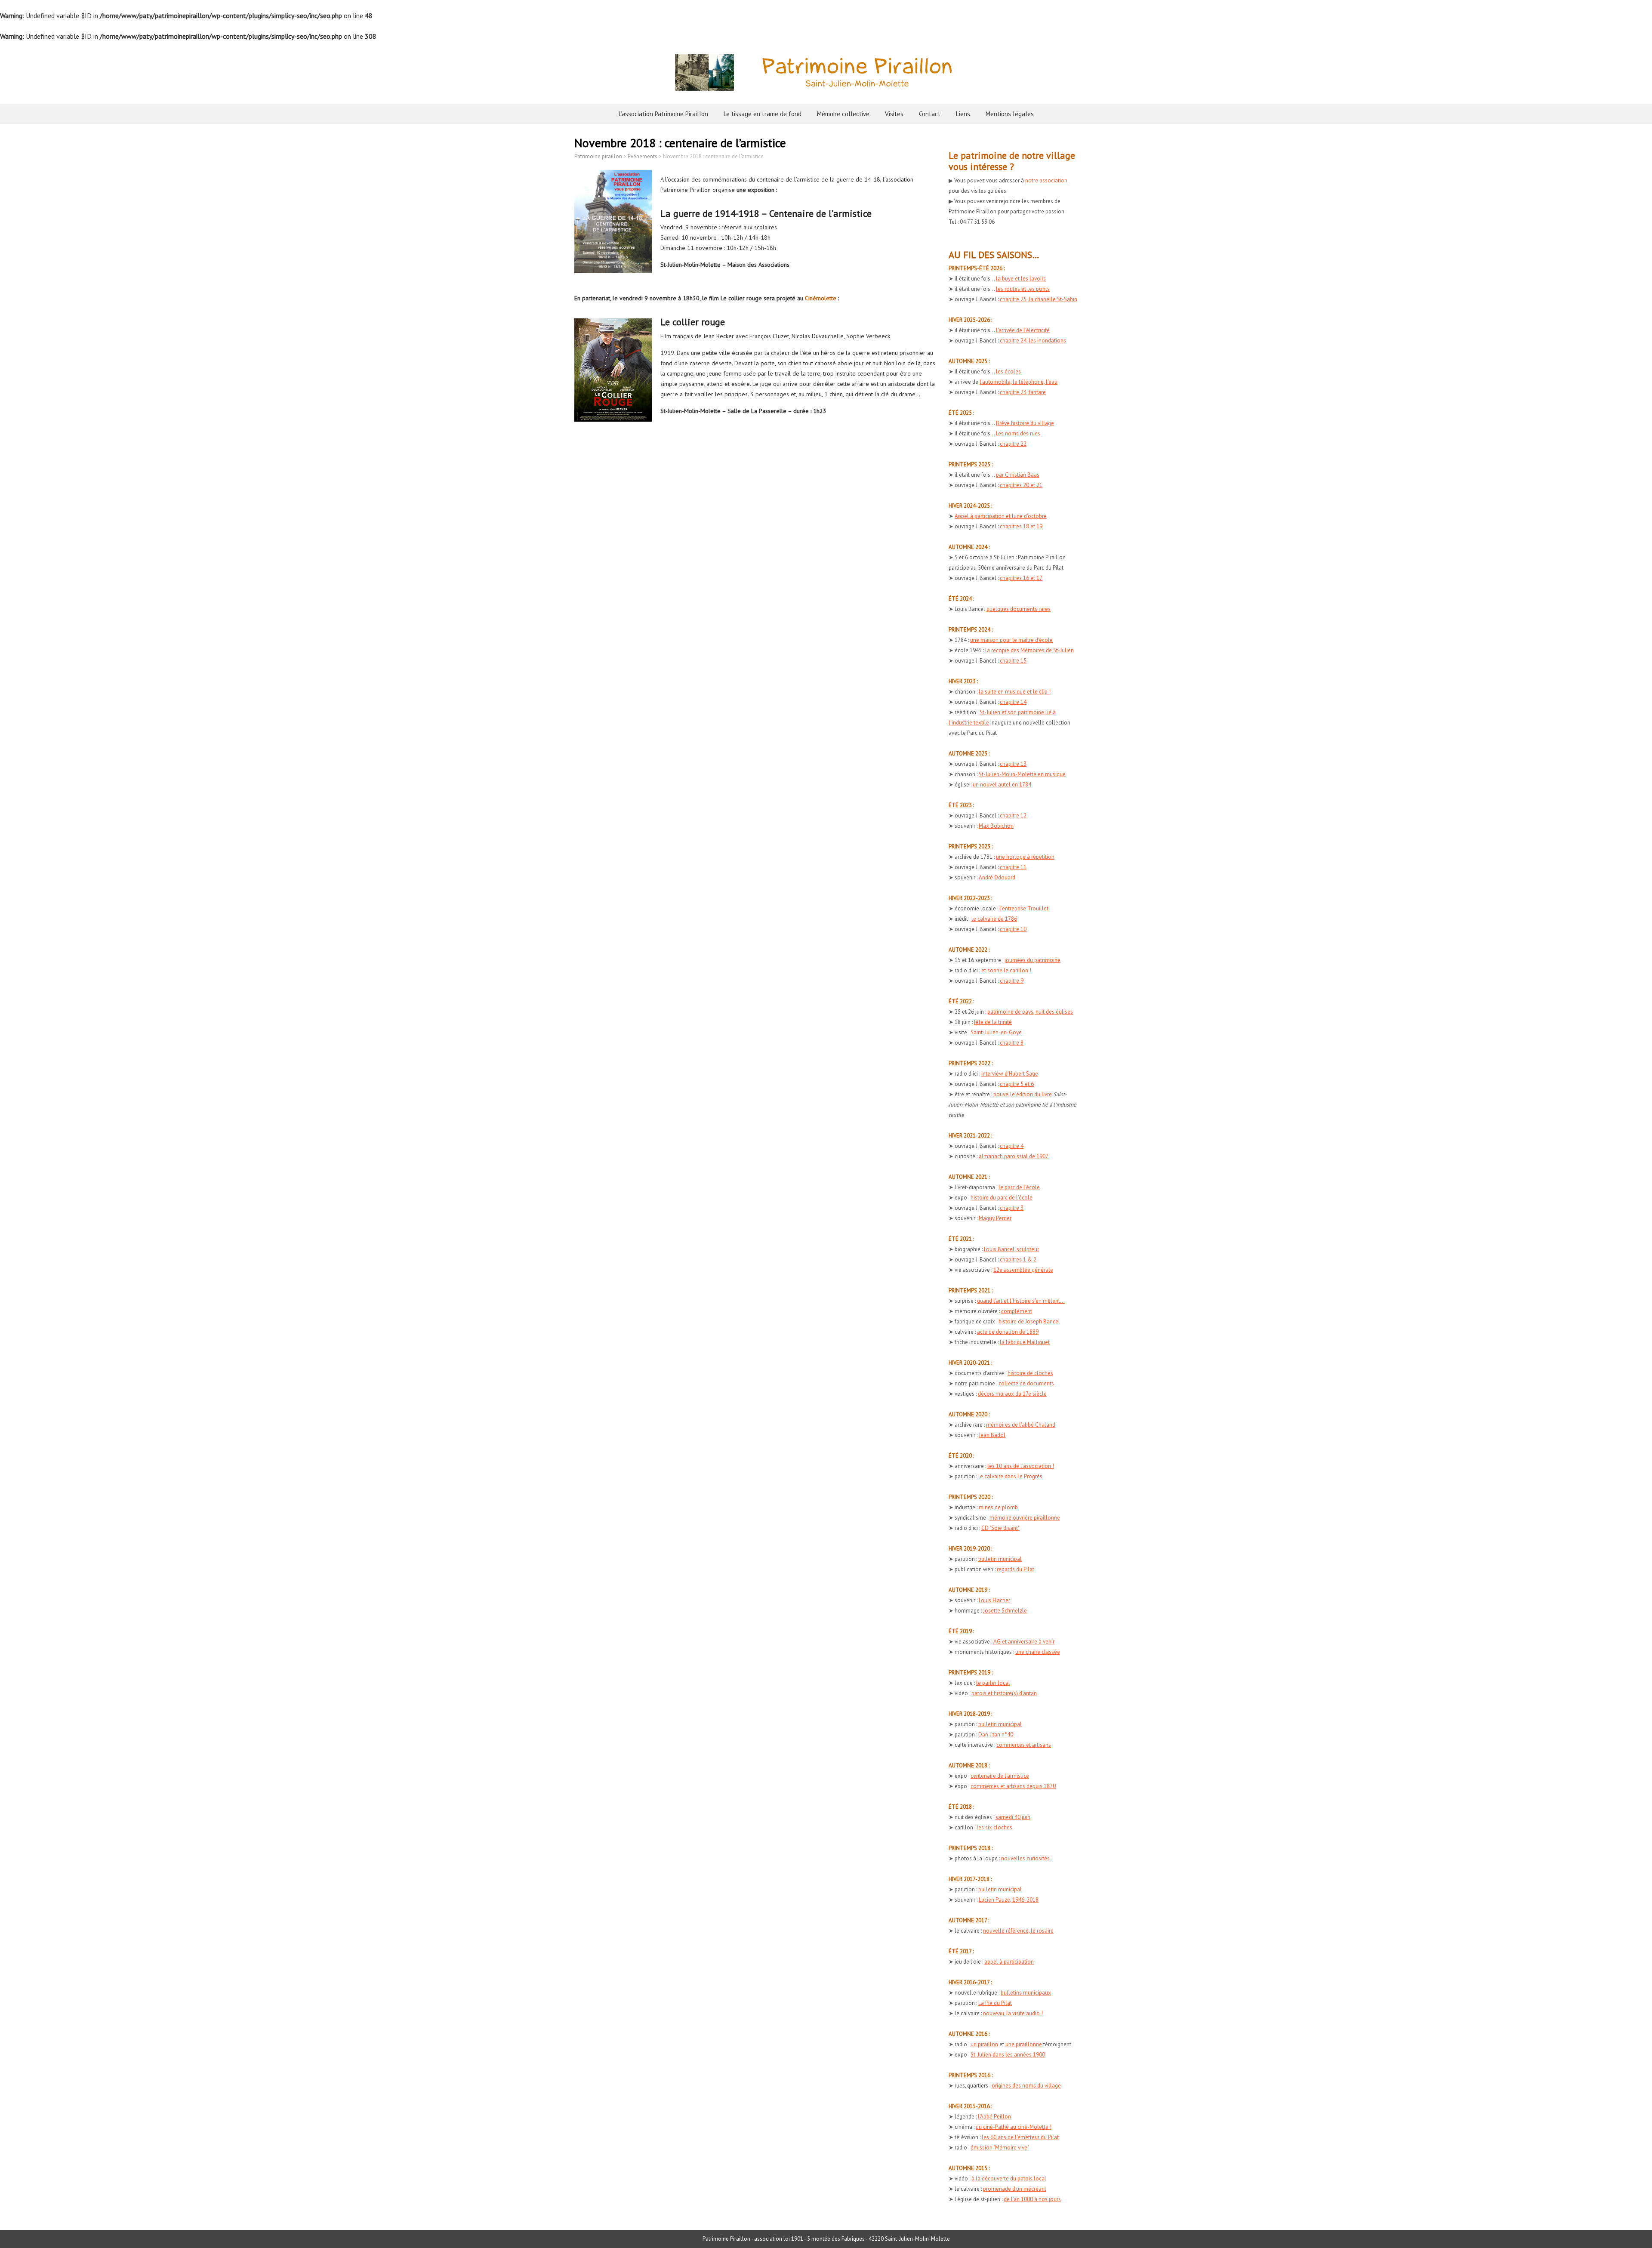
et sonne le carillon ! (1006, 970)
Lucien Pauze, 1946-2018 (1009, 1900)
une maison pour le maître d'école (1011, 640)
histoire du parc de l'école (1002, 1198)
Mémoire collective (843, 114)
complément (1017, 1311)
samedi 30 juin (1013, 1817)
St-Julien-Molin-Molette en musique (1022, 774)
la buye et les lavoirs (1021, 279)
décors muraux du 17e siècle (1012, 1394)
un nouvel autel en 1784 (1002, 785)
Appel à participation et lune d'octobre (1001, 516)
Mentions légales (1010, 114)
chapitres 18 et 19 (1021, 526)
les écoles (1008, 372)
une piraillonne (1024, 2044)
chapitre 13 (1013, 764)
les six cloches (994, 1827)
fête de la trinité (993, 1022)
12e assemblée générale (1023, 1270)
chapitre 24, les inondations (1033, 341)
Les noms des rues (1018, 433)
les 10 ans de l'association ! (1021, 1466)
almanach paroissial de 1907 (1014, 1156)
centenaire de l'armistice (1000, 1776)
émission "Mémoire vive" (1000, 2148)
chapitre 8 (1012, 1043)
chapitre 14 (1013, 702)
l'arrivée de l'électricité (1023, 330)
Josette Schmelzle (1005, 1611)
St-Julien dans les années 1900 (1008, 2055)
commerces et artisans (1024, 1745)
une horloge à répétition (1025, 857)
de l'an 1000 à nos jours (1032, 2199)
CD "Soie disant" (1000, 1528)
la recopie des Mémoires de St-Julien (1029, 650)
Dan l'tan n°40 (996, 1735)
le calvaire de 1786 (994, 919)
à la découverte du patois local (1009, 2179)
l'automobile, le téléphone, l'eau (1019, 382)
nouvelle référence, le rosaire (1018, 1931)
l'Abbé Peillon (994, 2117)
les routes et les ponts (1023, 289)
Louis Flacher (994, 1600)
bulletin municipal (1000, 1559)
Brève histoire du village (1025, 423)
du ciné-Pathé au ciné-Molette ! (1014, 2127)
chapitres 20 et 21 (1021, 485)
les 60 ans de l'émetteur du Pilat (1020, 2137)
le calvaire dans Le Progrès (1010, 1476)
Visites (894, 114)
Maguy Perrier (995, 1218)
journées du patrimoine (1032, 960)
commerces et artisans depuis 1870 (1013, 1786)
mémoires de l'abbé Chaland (1021, 1425)
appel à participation (1009, 1962)
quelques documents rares (1019, 609)
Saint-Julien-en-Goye (996, 1032)
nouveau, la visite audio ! (1013, 2013)
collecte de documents (1026, 1383)
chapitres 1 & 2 (1018, 1260)
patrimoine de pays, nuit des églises (1030, 1012)
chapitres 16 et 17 (1021, 578)
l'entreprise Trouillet (1024, 908)
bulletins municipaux (1026, 1993)
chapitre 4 (1012, 1146)
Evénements (643, 156)
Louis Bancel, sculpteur (1011, 1249)
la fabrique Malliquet (1025, 1342)
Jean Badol (992, 1435)
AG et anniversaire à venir (1024, 1642)
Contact (930, 114)
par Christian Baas (1018, 475)
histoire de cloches (1030, 1373)
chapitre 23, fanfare (1023, 392)
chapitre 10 (1013, 929)
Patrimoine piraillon (598, 156)
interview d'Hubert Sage (1010, 1074)
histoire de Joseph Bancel (1029, 1321)
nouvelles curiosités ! (1027, 1858)
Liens (963, 114)
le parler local (993, 1683)
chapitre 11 (1013, 867)
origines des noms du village (1026, 2086)
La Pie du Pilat (995, 2003)
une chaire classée (1038, 1652)
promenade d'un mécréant (1015, 2189)
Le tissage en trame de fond (763, 114)
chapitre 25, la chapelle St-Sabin (1039, 299)
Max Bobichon (996, 826)
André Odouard (997, 877)
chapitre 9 (1012, 981)
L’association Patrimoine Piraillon (663, 114)
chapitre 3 (1012, 1208)
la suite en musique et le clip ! (1015, 692)
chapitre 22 (1013, 444)
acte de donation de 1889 (1008, 1332)
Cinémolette (821, 298)
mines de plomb (998, 1507)
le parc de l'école (1019, 1187)
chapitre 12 (1013, 816)
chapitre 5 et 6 (1017, 1084)
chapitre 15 (1013, 661)
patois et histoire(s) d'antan (1004, 1693)
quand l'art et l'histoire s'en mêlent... (1021, 1301)
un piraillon (984, 2044)
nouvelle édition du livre (1023, 1094)
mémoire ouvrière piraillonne (1025, 1518)
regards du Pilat (1016, 1569)
